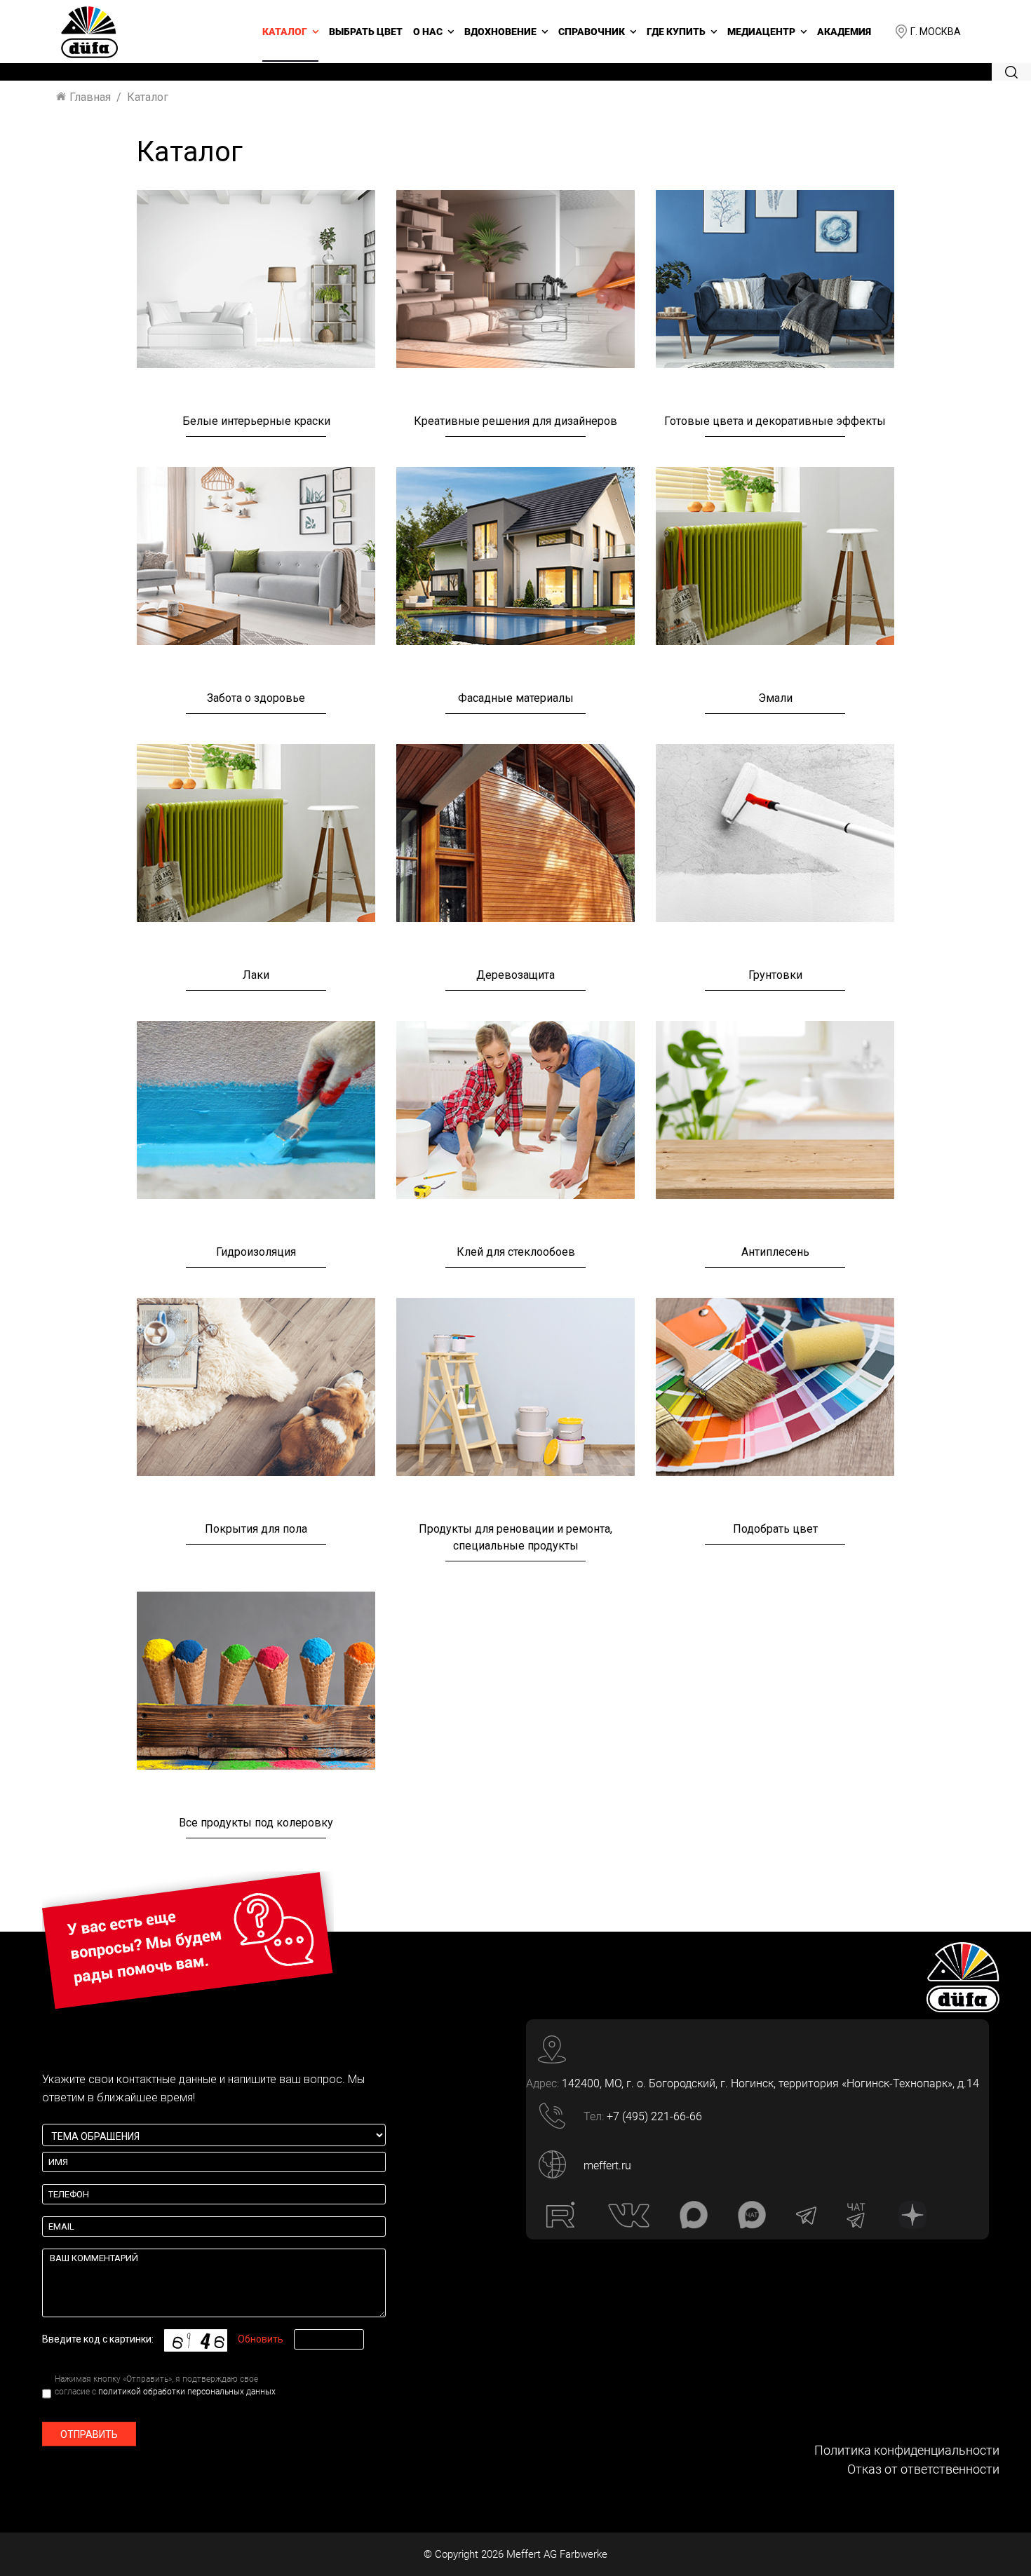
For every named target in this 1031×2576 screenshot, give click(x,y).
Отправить (89, 2434)
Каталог (285, 32)
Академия (844, 32)
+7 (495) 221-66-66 (654, 2116)
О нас (428, 32)
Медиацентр (761, 32)
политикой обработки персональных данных (187, 2392)
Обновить (261, 2339)
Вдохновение (500, 32)
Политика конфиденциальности (907, 2450)
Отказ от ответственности (923, 2469)
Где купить (676, 32)
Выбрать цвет (366, 32)
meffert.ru (607, 2165)
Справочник (592, 32)
